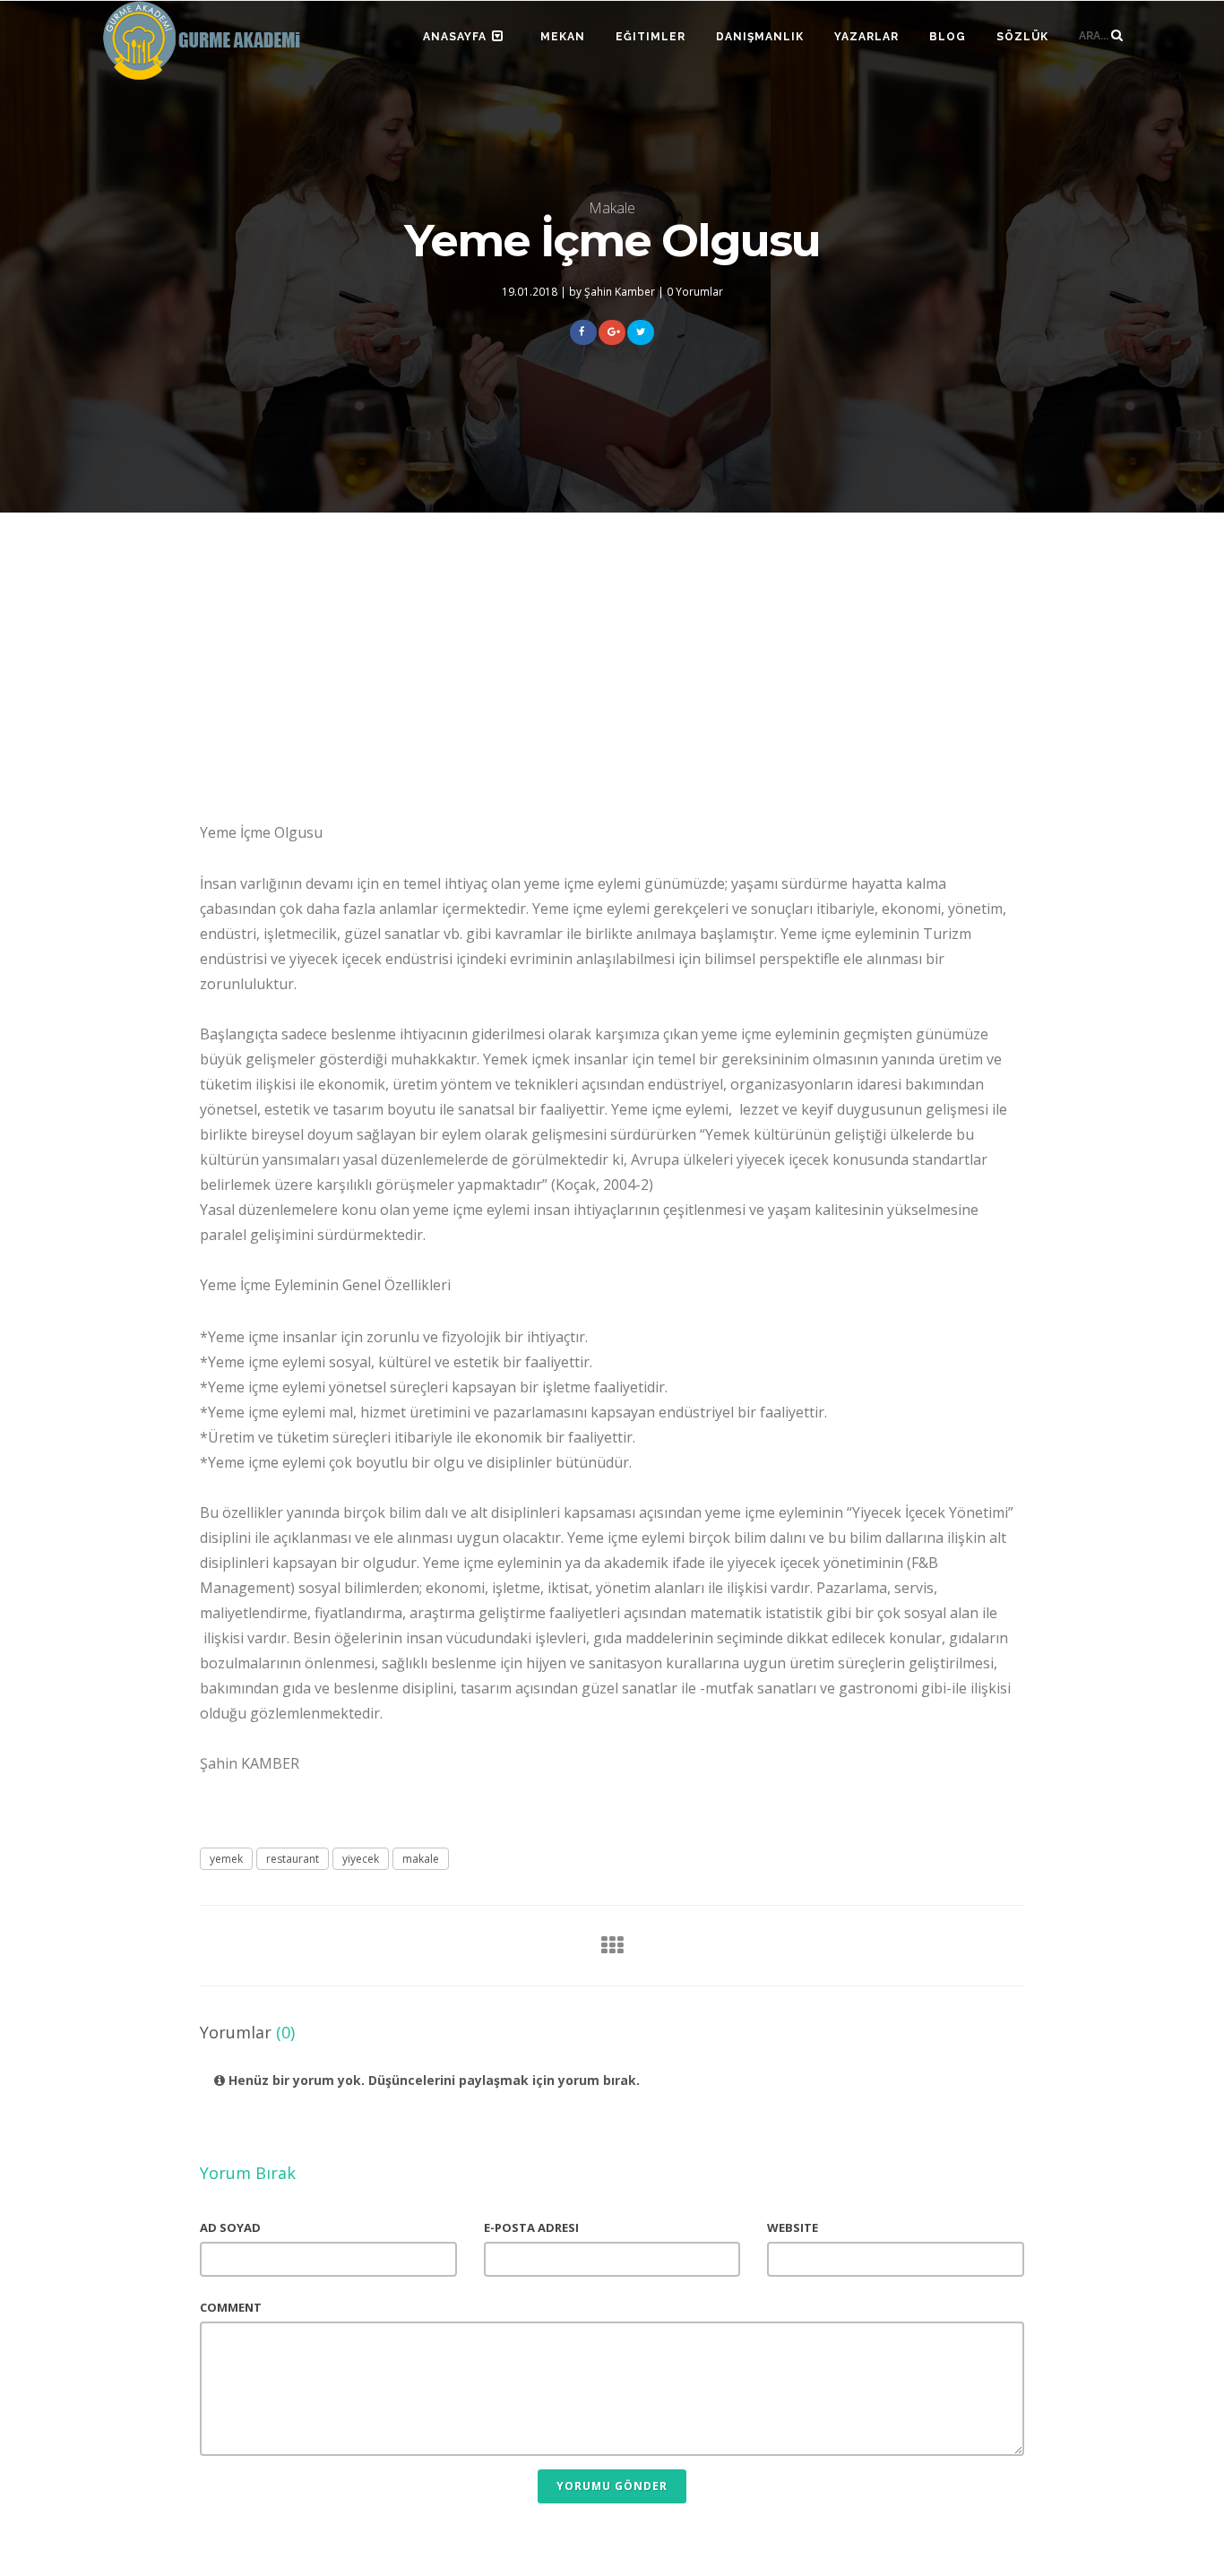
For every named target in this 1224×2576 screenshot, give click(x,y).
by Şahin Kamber (612, 291)
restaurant (293, 1859)
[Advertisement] (612, 675)
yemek (226, 1859)
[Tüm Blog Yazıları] (607, 1945)
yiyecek (361, 1859)
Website (793, 2227)
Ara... (1095, 36)
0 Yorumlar (695, 291)
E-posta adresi (531, 2227)
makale (421, 1859)
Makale (612, 208)
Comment (231, 2307)
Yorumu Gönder (612, 2486)
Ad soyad (230, 2227)
